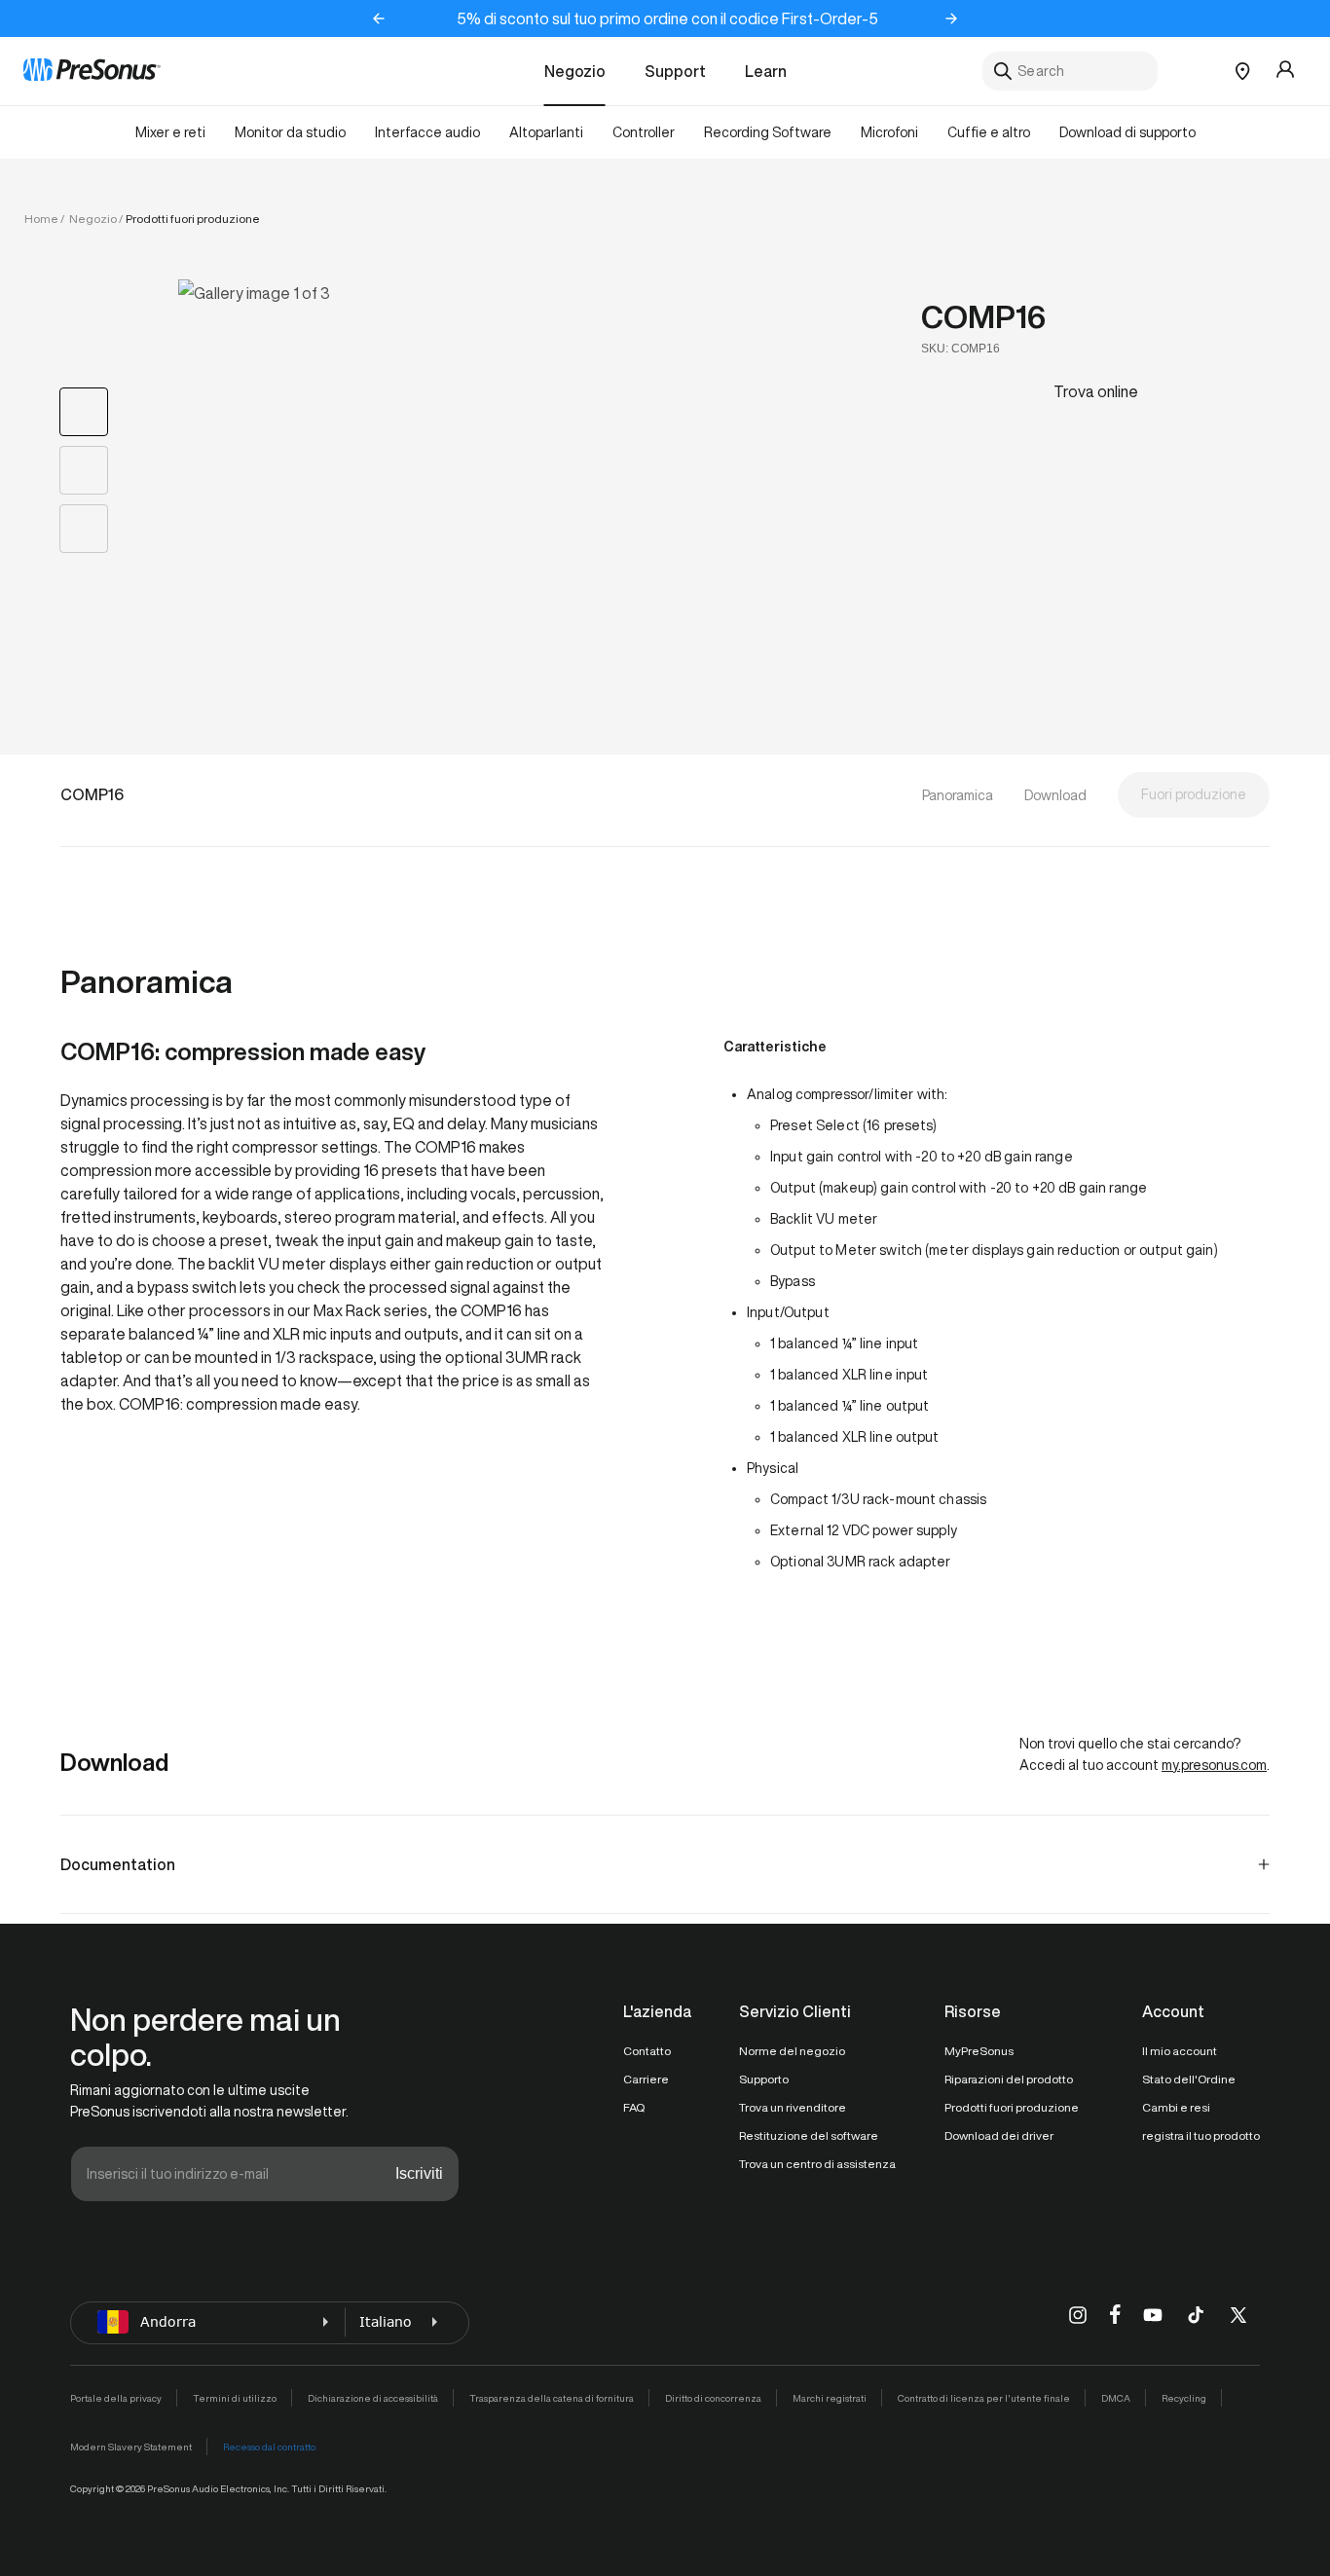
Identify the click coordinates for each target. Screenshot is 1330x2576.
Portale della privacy (116, 2398)
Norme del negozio (792, 2051)
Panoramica (958, 795)
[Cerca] (1003, 71)
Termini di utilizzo (235, 2398)
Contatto (647, 2051)
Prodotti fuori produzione (1012, 2107)
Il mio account (1180, 2051)
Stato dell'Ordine (1189, 2079)
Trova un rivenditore (793, 2107)
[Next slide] (951, 18)
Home (41, 219)
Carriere (646, 2079)
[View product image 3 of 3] (84, 529)
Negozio (575, 71)
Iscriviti (419, 2173)
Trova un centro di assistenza (817, 2164)
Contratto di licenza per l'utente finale (984, 2398)
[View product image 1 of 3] (84, 412)
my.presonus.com (1214, 1765)
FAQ (634, 2107)
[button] (498, 469)
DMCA (1116, 2398)
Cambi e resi (1176, 2107)
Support (675, 71)
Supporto (764, 2079)
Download (1055, 795)
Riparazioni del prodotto (1009, 2079)
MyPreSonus (979, 2051)
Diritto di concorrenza (713, 2398)
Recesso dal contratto (269, 2447)
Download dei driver (999, 2135)
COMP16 (983, 316)
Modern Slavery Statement (131, 2447)
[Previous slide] (379, 18)
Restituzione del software (809, 2135)
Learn (766, 71)
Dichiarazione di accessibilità (373, 2398)
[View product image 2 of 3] (84, 470)
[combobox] (1070, 71)
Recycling (1184, 2398)
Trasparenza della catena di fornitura (552, 2398)
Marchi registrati (830, 2398)
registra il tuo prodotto (1201, 2135)
